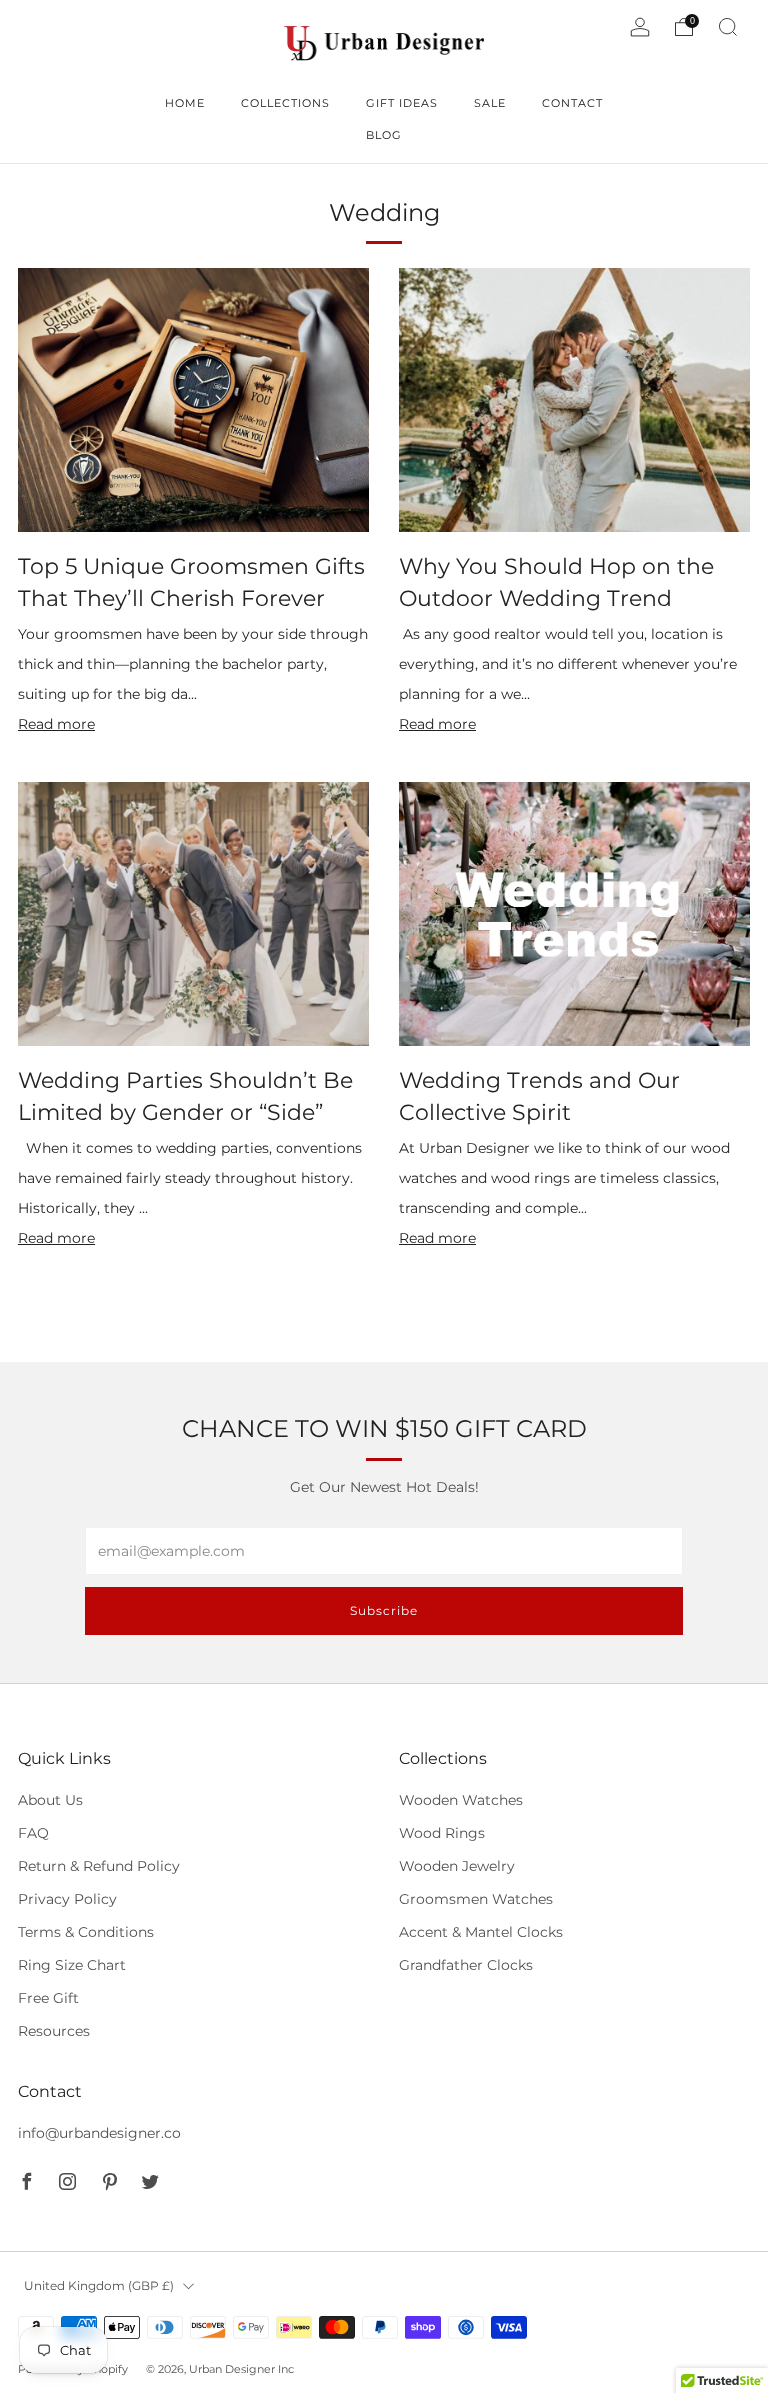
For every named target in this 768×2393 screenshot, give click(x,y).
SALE (490, 103)
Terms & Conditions (86, 1932)
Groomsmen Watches (476, 1899)
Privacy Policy (67, 1899)
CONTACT (572, 103)
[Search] (728, 27)
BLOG (384, 135)
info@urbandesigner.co (99, 2133)
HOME (185, 103)
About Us (50, 1800)
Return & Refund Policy (99, 1866)
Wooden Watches (461, 1800)
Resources (54, 2031)
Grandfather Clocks (466, 1965)
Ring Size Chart (72, 1965)
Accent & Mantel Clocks (481, 1932)
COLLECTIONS (285, 103)
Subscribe (384, 1610)
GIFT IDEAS (402, 103)
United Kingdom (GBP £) (99, 2285)
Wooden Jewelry (457, 1866)
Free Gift (48, 1998)
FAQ (33, 1833)
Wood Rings (442, 1833)
